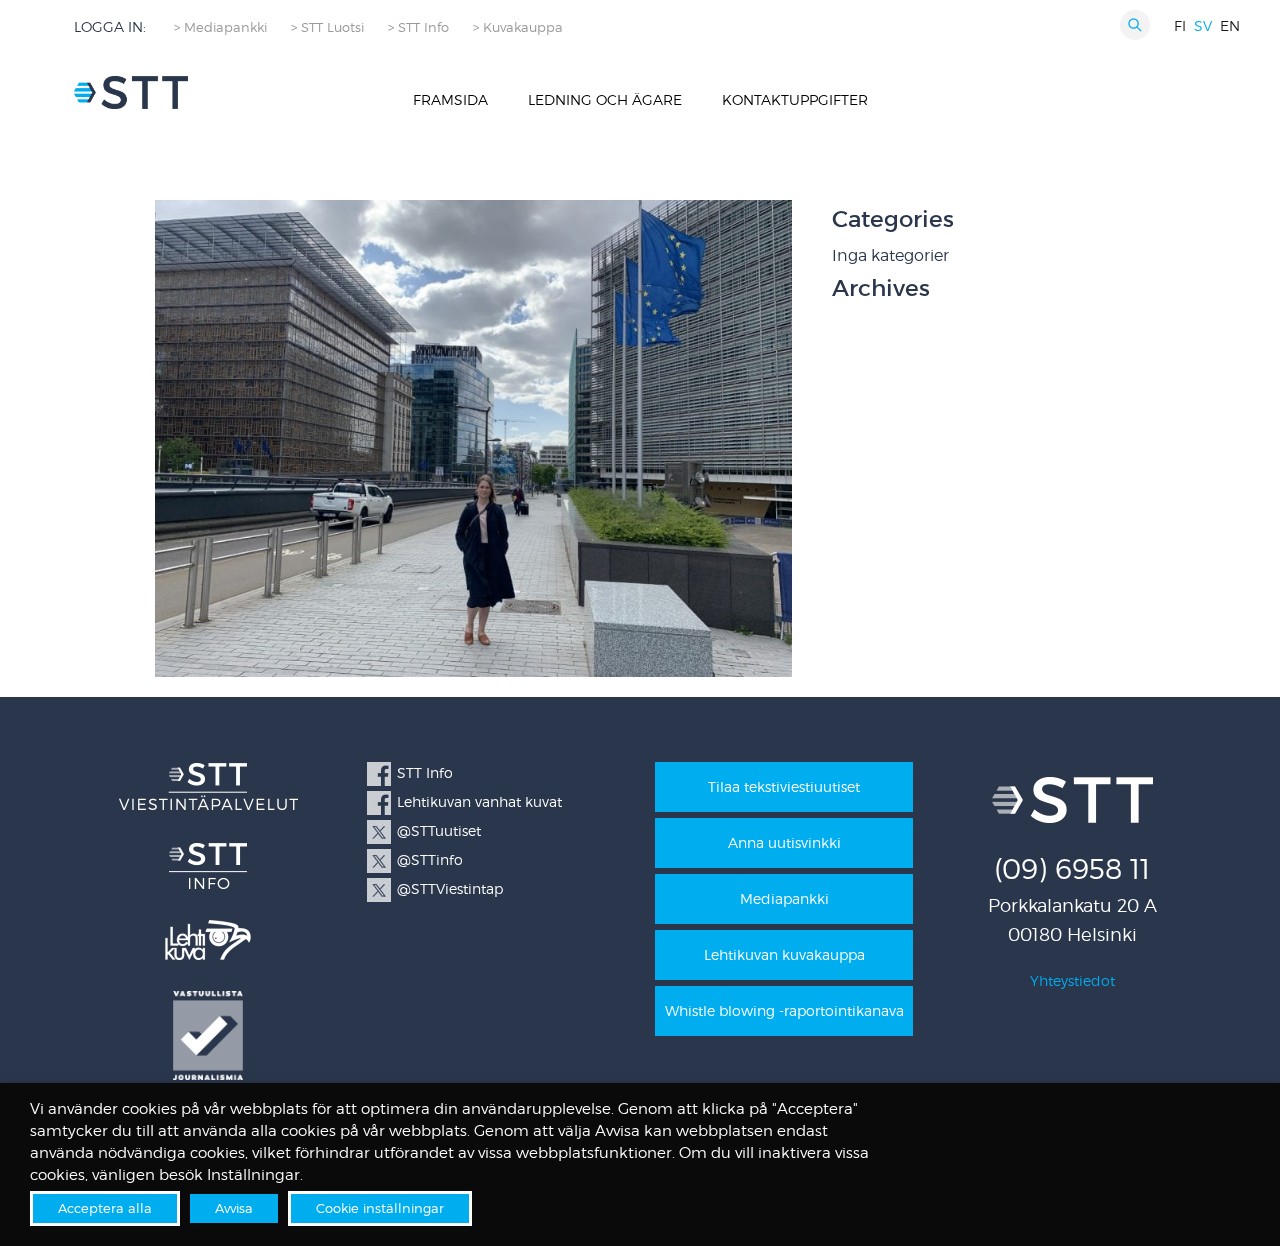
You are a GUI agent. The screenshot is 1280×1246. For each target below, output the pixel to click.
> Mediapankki (220, 27)
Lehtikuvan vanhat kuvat (479, 801)
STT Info (425, 772)
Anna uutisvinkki (784, 842)
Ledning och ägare (605, 99)
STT (131, 92)
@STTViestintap (450, 888)
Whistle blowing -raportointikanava (784, 1010)
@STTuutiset (439, 830)
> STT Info (418, 27)
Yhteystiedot (1072, 980)
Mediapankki (784, 898)
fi (1180, 25)
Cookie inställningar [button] (380, 1208)
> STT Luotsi (327, 27)
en (1230, 25)
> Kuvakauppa (518, 27)
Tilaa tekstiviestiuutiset (784, 786)
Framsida (450, 99)
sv (1203, 25)
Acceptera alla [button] (105, 1208)
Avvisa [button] (234, 1208)
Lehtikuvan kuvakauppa (784, 954)
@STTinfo (430, 859)
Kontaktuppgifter (795, 99)
